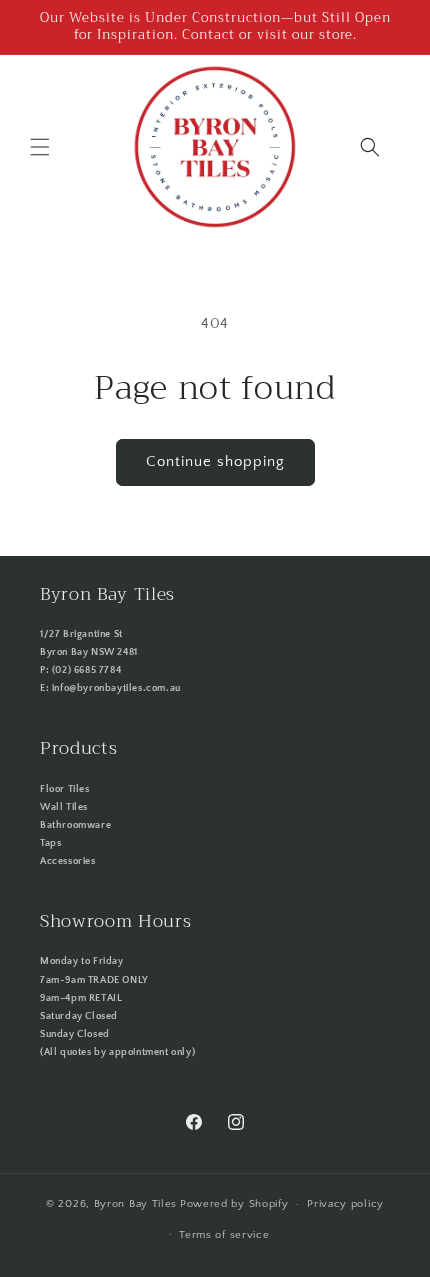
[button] (40, 147)
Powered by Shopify (234, 1204)
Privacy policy (345, 1204)
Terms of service (224, 1235)
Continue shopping (215, 461)
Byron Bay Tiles (136, 1204)
